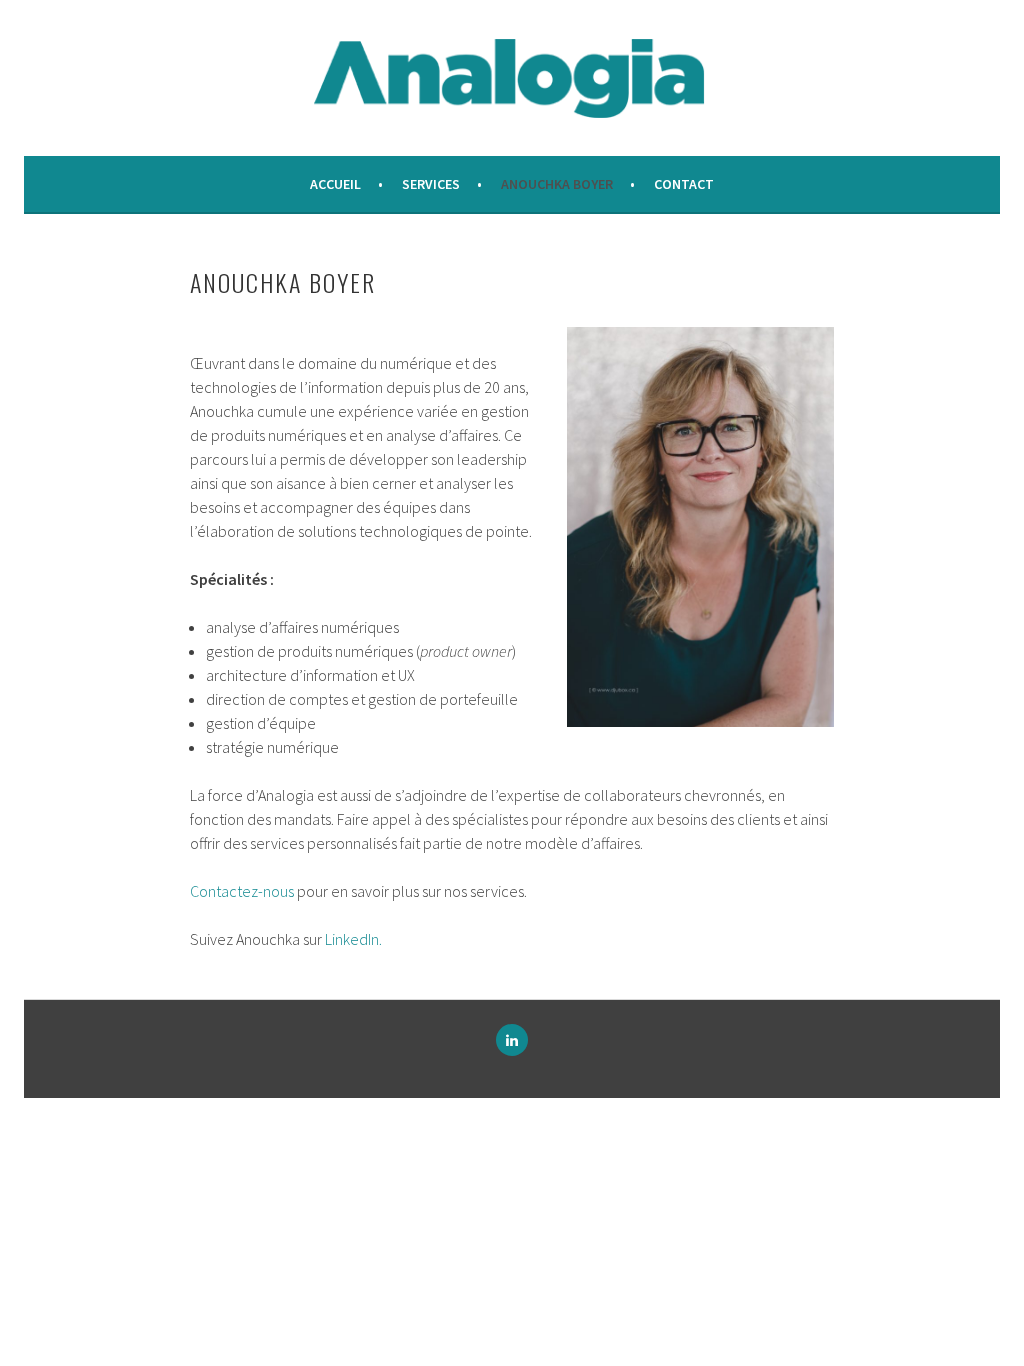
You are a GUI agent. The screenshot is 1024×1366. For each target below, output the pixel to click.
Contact (684, 184)
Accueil (335, 184)
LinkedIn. (353, 939)
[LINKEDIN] (512, 1040)
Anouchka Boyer (557, 184)
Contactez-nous (242, 891)
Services (431, 184)
